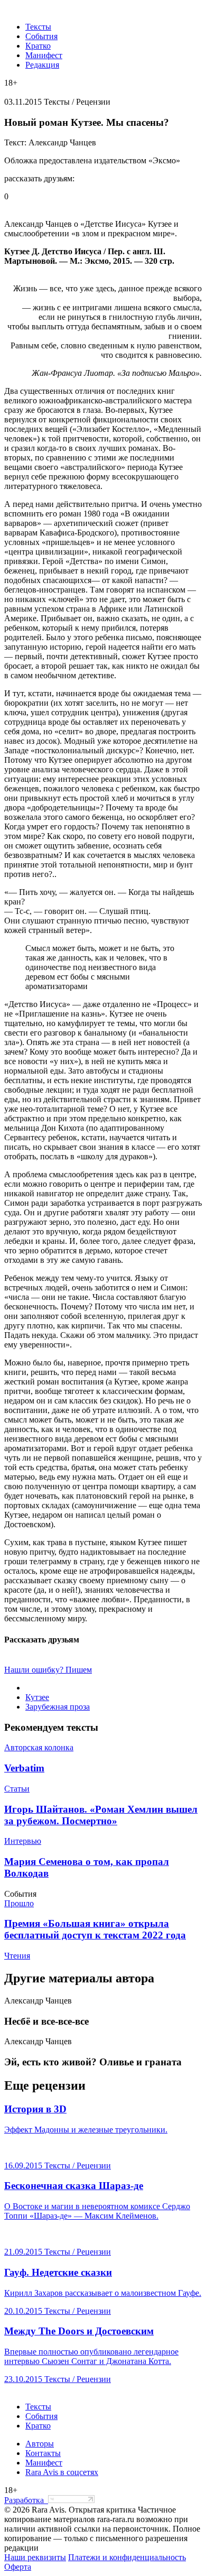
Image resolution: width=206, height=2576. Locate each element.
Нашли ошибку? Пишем (48, 1670)
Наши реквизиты (35, 2557)
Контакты (43, 2453)
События (41, 36)
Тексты (38, 27)
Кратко (38, 46)
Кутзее (37, 1697)
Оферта (18, 2567)
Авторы (40, 2444)
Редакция (42, 65)
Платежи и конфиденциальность (127, 2557)
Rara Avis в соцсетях (62, 2472)
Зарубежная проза (58, 1707)
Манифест (44, 55)
